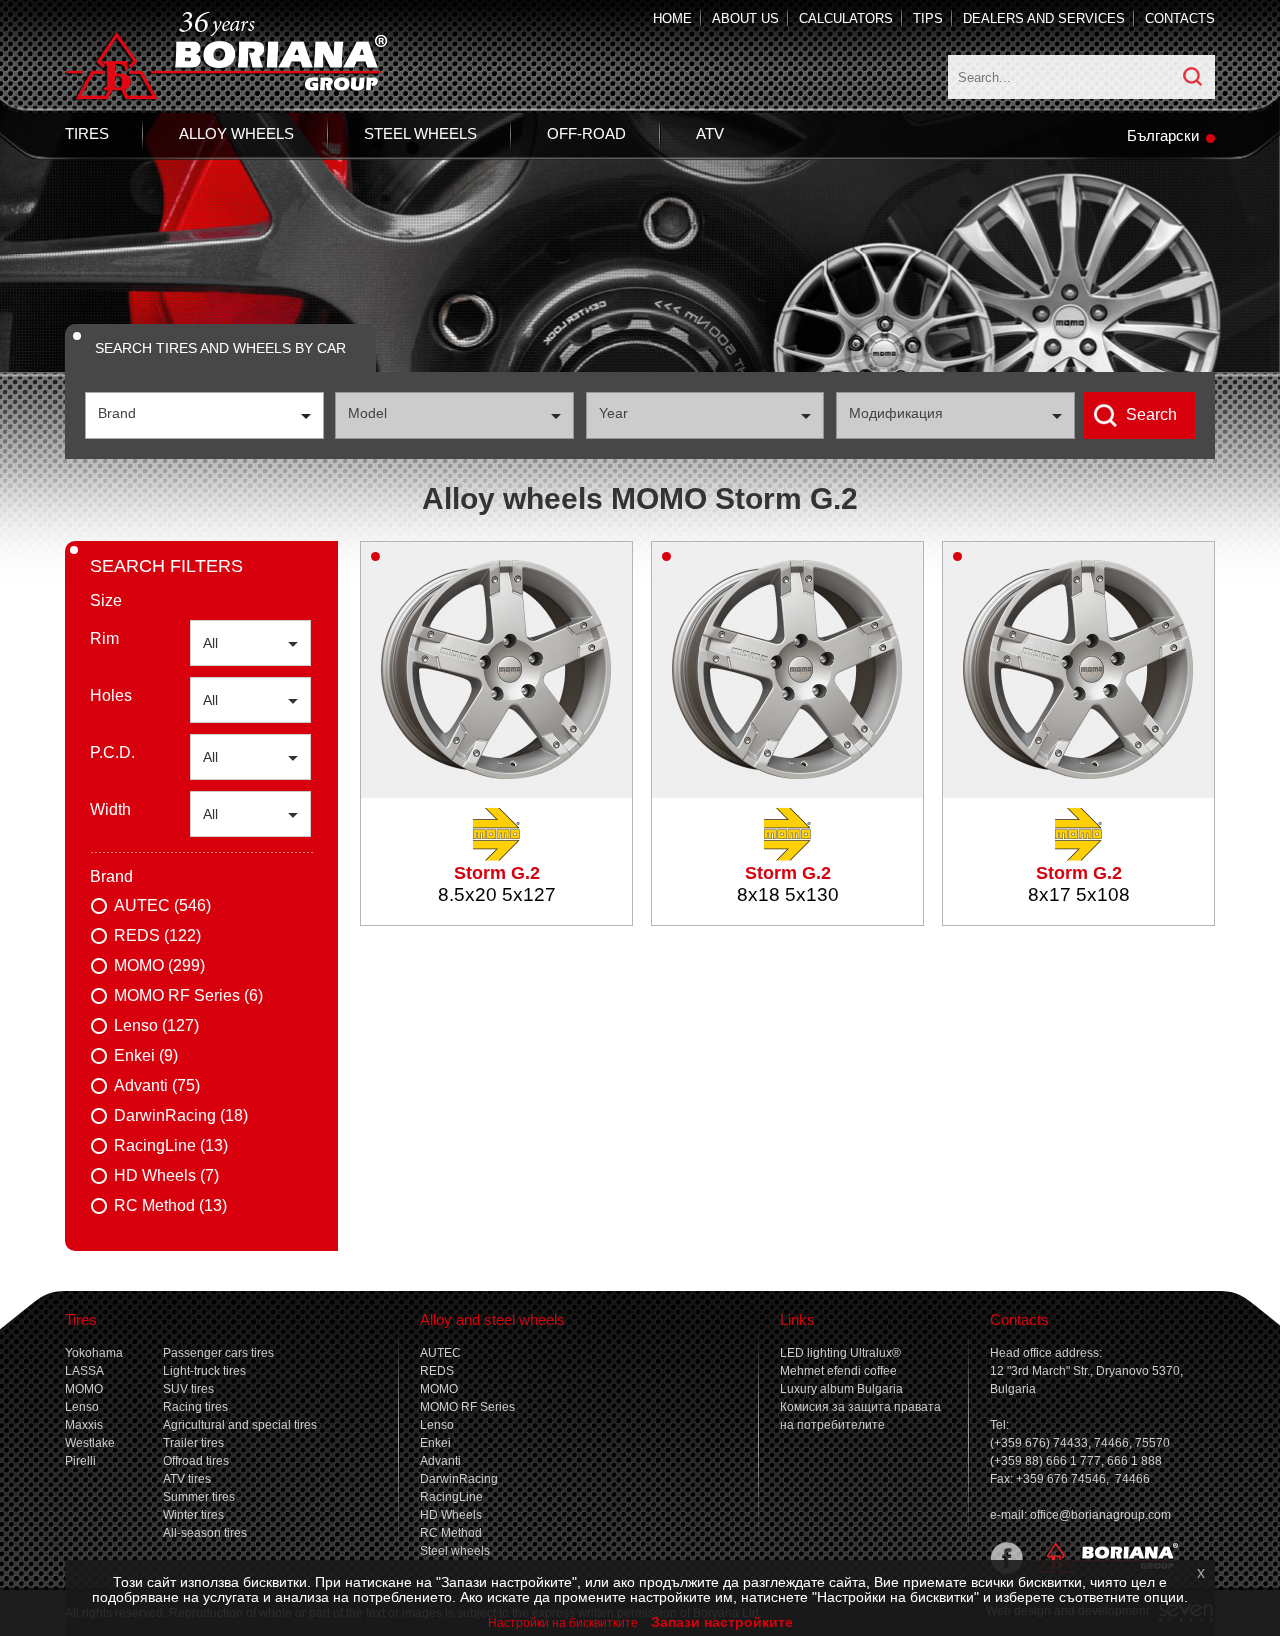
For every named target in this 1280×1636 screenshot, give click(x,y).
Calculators (846, 18)
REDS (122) (157, 935)
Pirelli (80, 1461)
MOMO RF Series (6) (188, 995)
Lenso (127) (156, 1025)
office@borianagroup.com (1100, 1515)
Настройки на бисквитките (563, 1623)
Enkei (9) (146, 1055)
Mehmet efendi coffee (838, 1371)
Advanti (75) (157, 1085)
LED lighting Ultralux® (840, 1353)
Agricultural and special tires (240, 1425)
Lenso (82, 1407)
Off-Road (586, 133)
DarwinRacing (459, 1479)
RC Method (451, 1533)
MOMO (84, 1389)
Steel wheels (420, 133)
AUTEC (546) (162, 905)
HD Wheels (451, 1515)
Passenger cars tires (218, 1353)
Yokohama (94, 1353)
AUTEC (440, 1353)
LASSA (84, 1371)
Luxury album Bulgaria (841, 1389)
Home (672, 18)
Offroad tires (196, 1461)
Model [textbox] (367, 413)
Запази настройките (722, 1622)
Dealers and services (1044, 18)
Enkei (435, 1443)
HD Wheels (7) (166, 1175)
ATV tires (187, 1479)
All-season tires (205, 1533)
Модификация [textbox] (896, 413)
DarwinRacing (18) (181, 1115)
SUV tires (188, 1389)
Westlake (90, 1443)
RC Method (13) (170, 1205)
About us (745, 18)
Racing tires (195, 1407)
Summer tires (199, 1497)
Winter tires (193, 1515)
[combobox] (204, 415)
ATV (710, 133)
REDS (437, 1371)
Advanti (440, 1461)
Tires (87, 133)
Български (1163, 135)
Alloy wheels (236, 133)
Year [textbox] (613, 413)
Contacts (1180, 18)
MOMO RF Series (467, 1407)
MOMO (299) (159, 965)
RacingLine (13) (171, 1145)
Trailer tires (193, 1443)
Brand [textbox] (117, 413)
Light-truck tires (204, 1371)
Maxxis (84, 1425)
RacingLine (451, 1497)
